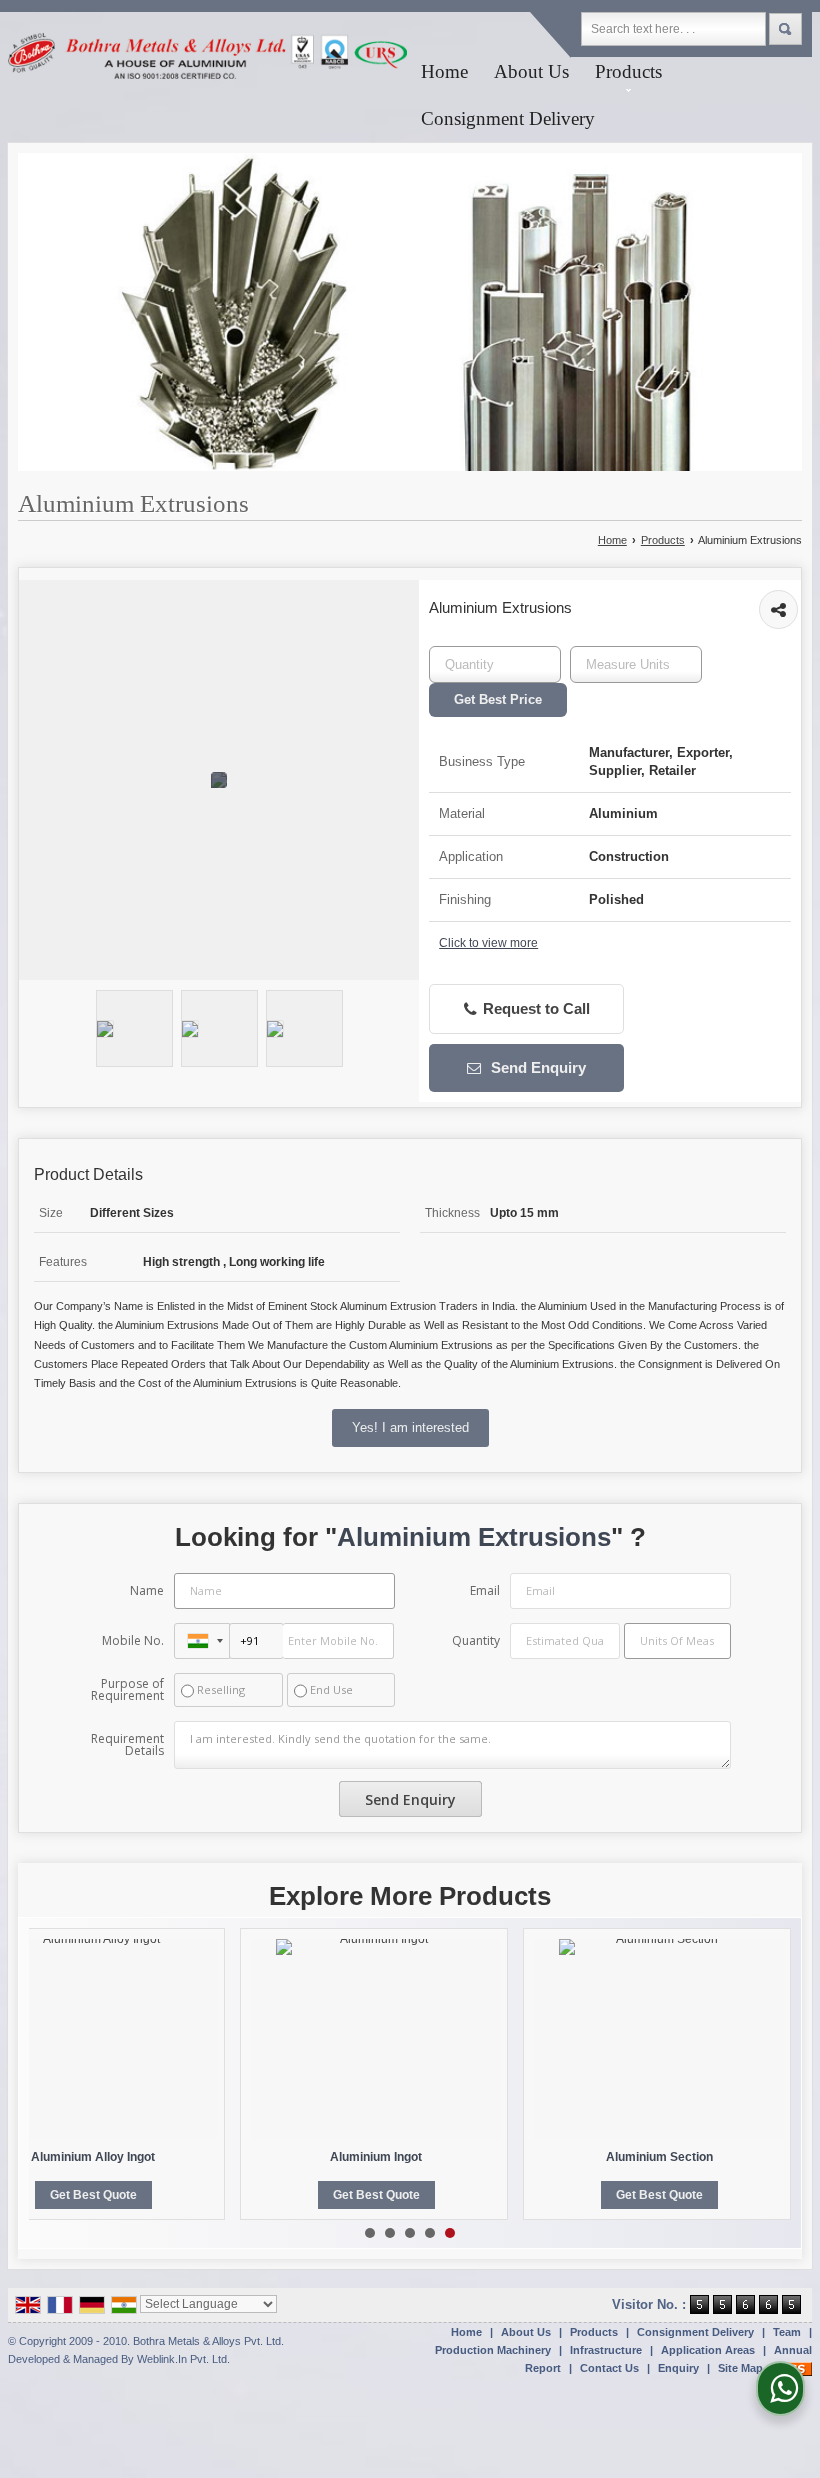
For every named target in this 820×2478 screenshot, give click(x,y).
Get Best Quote (93, 2195)
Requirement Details (127, 1745)
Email (485, 1590)
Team (787, 2332)
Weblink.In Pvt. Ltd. (183, 2359)
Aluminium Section (659, 2157)
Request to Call (534, 1009)
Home (444, 71)
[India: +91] (202, 1641)
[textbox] (636, 664)
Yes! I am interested (410, 1427)
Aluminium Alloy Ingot (93, 2157)
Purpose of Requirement (127, 1690)
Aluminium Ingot (376, 2157)
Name (147, 1590)
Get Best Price (498, 699)
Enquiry (678, 2368)
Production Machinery (493, 2350)
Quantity (476, 1640)
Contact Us (609, 2368)
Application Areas (708, 2350)
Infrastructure (606, 2350)
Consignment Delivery (508, 118)
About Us (531, 71)
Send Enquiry (536, 1068)
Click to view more (488, 943)
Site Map (740, 2368)
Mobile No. (133, 1640)
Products (628, 71)
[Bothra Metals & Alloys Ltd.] (207, 62)
